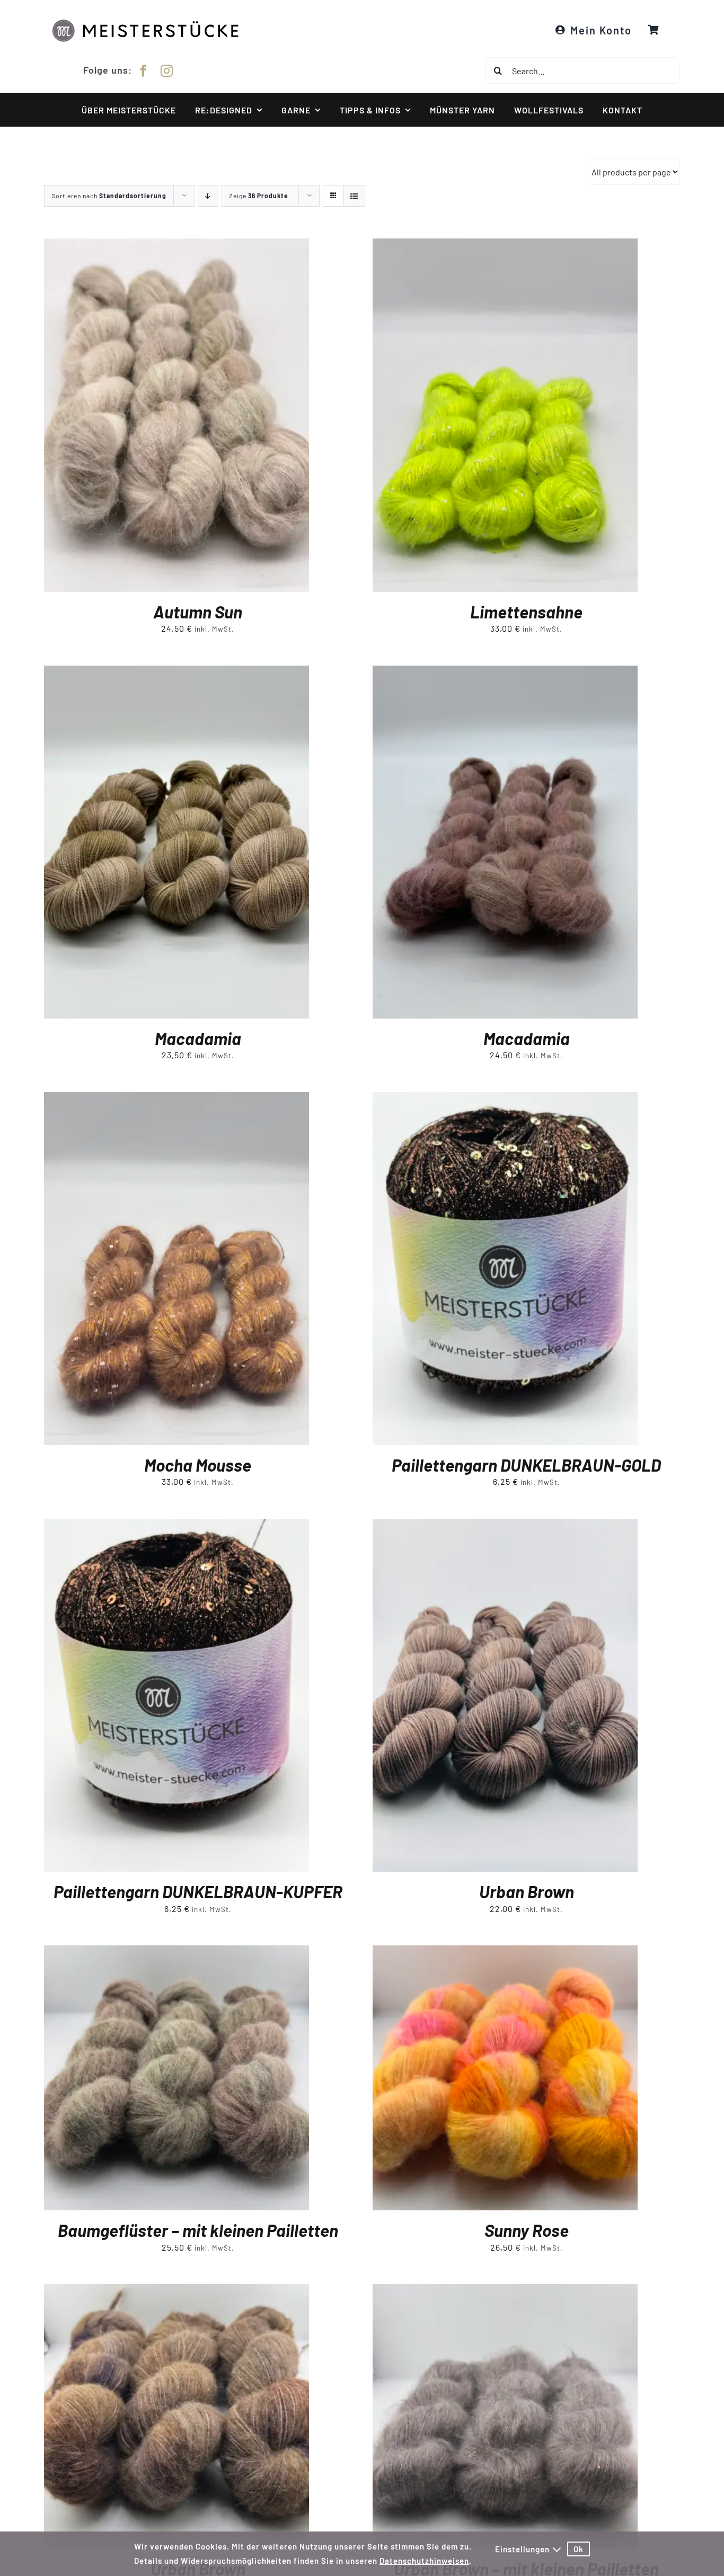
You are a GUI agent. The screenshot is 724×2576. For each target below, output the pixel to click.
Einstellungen (522, 2549)
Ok (579, 2549)
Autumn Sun (198, 612)
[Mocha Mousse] (176, 1099)
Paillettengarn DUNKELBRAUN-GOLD (526, 1465)
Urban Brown (527, 1891)
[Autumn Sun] (176, 246)
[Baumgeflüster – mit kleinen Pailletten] (176, 1953)
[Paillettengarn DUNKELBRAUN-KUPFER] (176, 1526)
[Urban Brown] (505, 1526)
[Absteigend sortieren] (208, 196)
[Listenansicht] (354, 196)
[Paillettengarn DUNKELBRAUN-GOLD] (505, 1099)
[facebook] (144, 71)
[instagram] (167, 71)
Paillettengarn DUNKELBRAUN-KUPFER (198, 1891)
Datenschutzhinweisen (424, 2561)
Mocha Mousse (198, 1465)
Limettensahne (526, 612)
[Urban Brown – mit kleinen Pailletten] (505, 2291)
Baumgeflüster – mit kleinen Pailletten (198, 2230)
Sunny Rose (527, 2230)
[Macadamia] (176, 673)
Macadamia (198, 1038)
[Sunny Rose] (505, 1953)
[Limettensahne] (505, 246)
